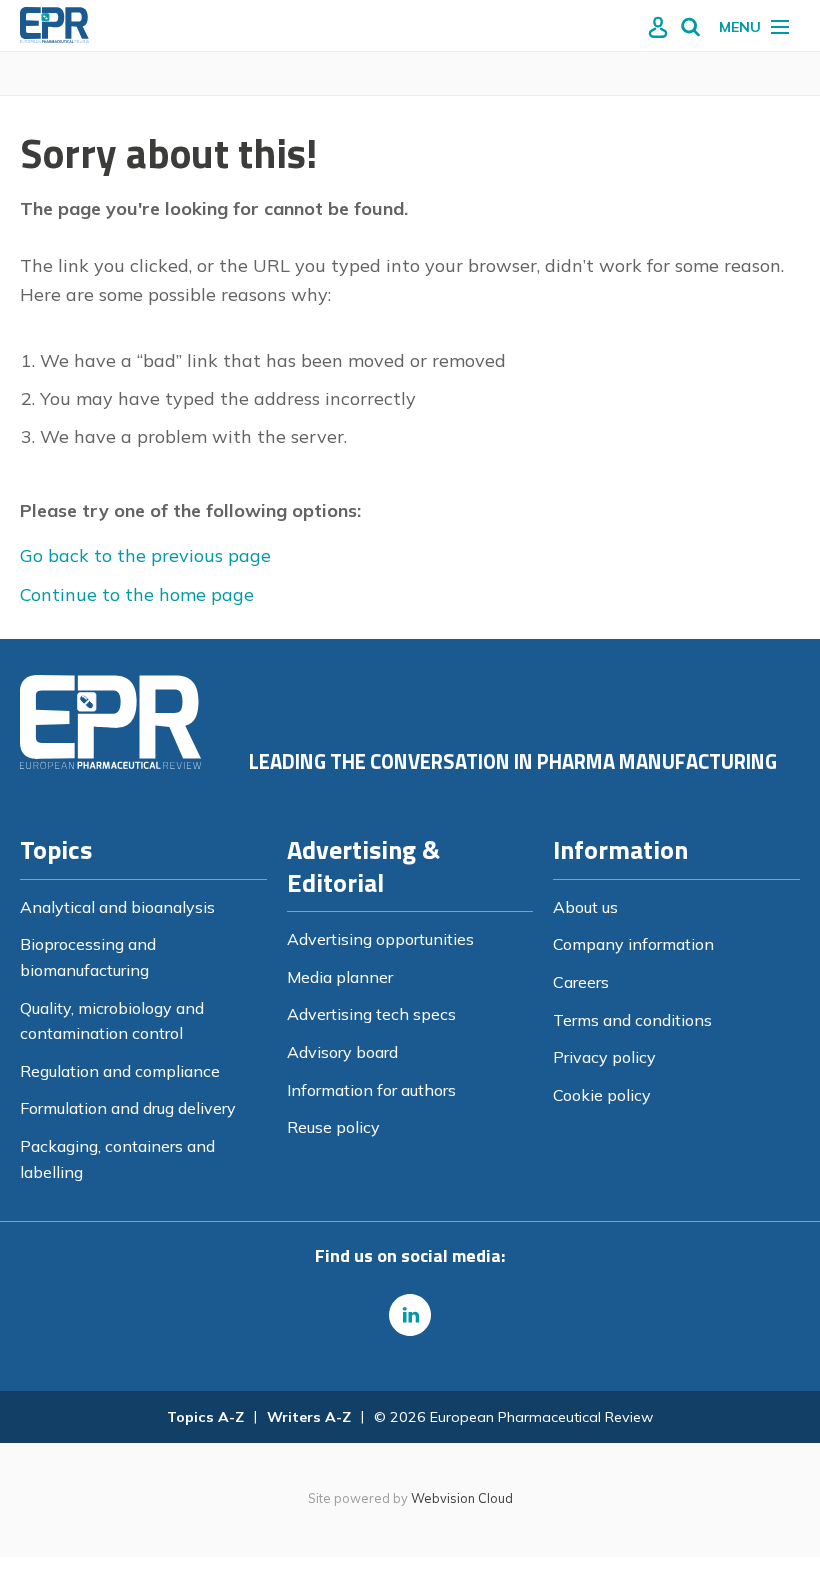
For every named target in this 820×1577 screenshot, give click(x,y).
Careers (581, 982)
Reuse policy (333, 1127)
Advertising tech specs (371, 1014)
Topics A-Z (205, 1417)
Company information (633, 944)
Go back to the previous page (145, 555)
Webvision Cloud (462, 1498)
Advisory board (342, 1052)
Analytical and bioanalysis (117, 907)
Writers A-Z (309, 1417)
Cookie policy (602, 1095)
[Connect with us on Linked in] (410, 1315)
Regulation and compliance (120, 1071)
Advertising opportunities (380, 939)
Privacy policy (604, 1057)
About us (585, 907)
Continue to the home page (137, 594)
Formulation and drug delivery (128, 1108)
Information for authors (371, 1090)
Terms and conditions (632, 1020)
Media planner (340, 977)
